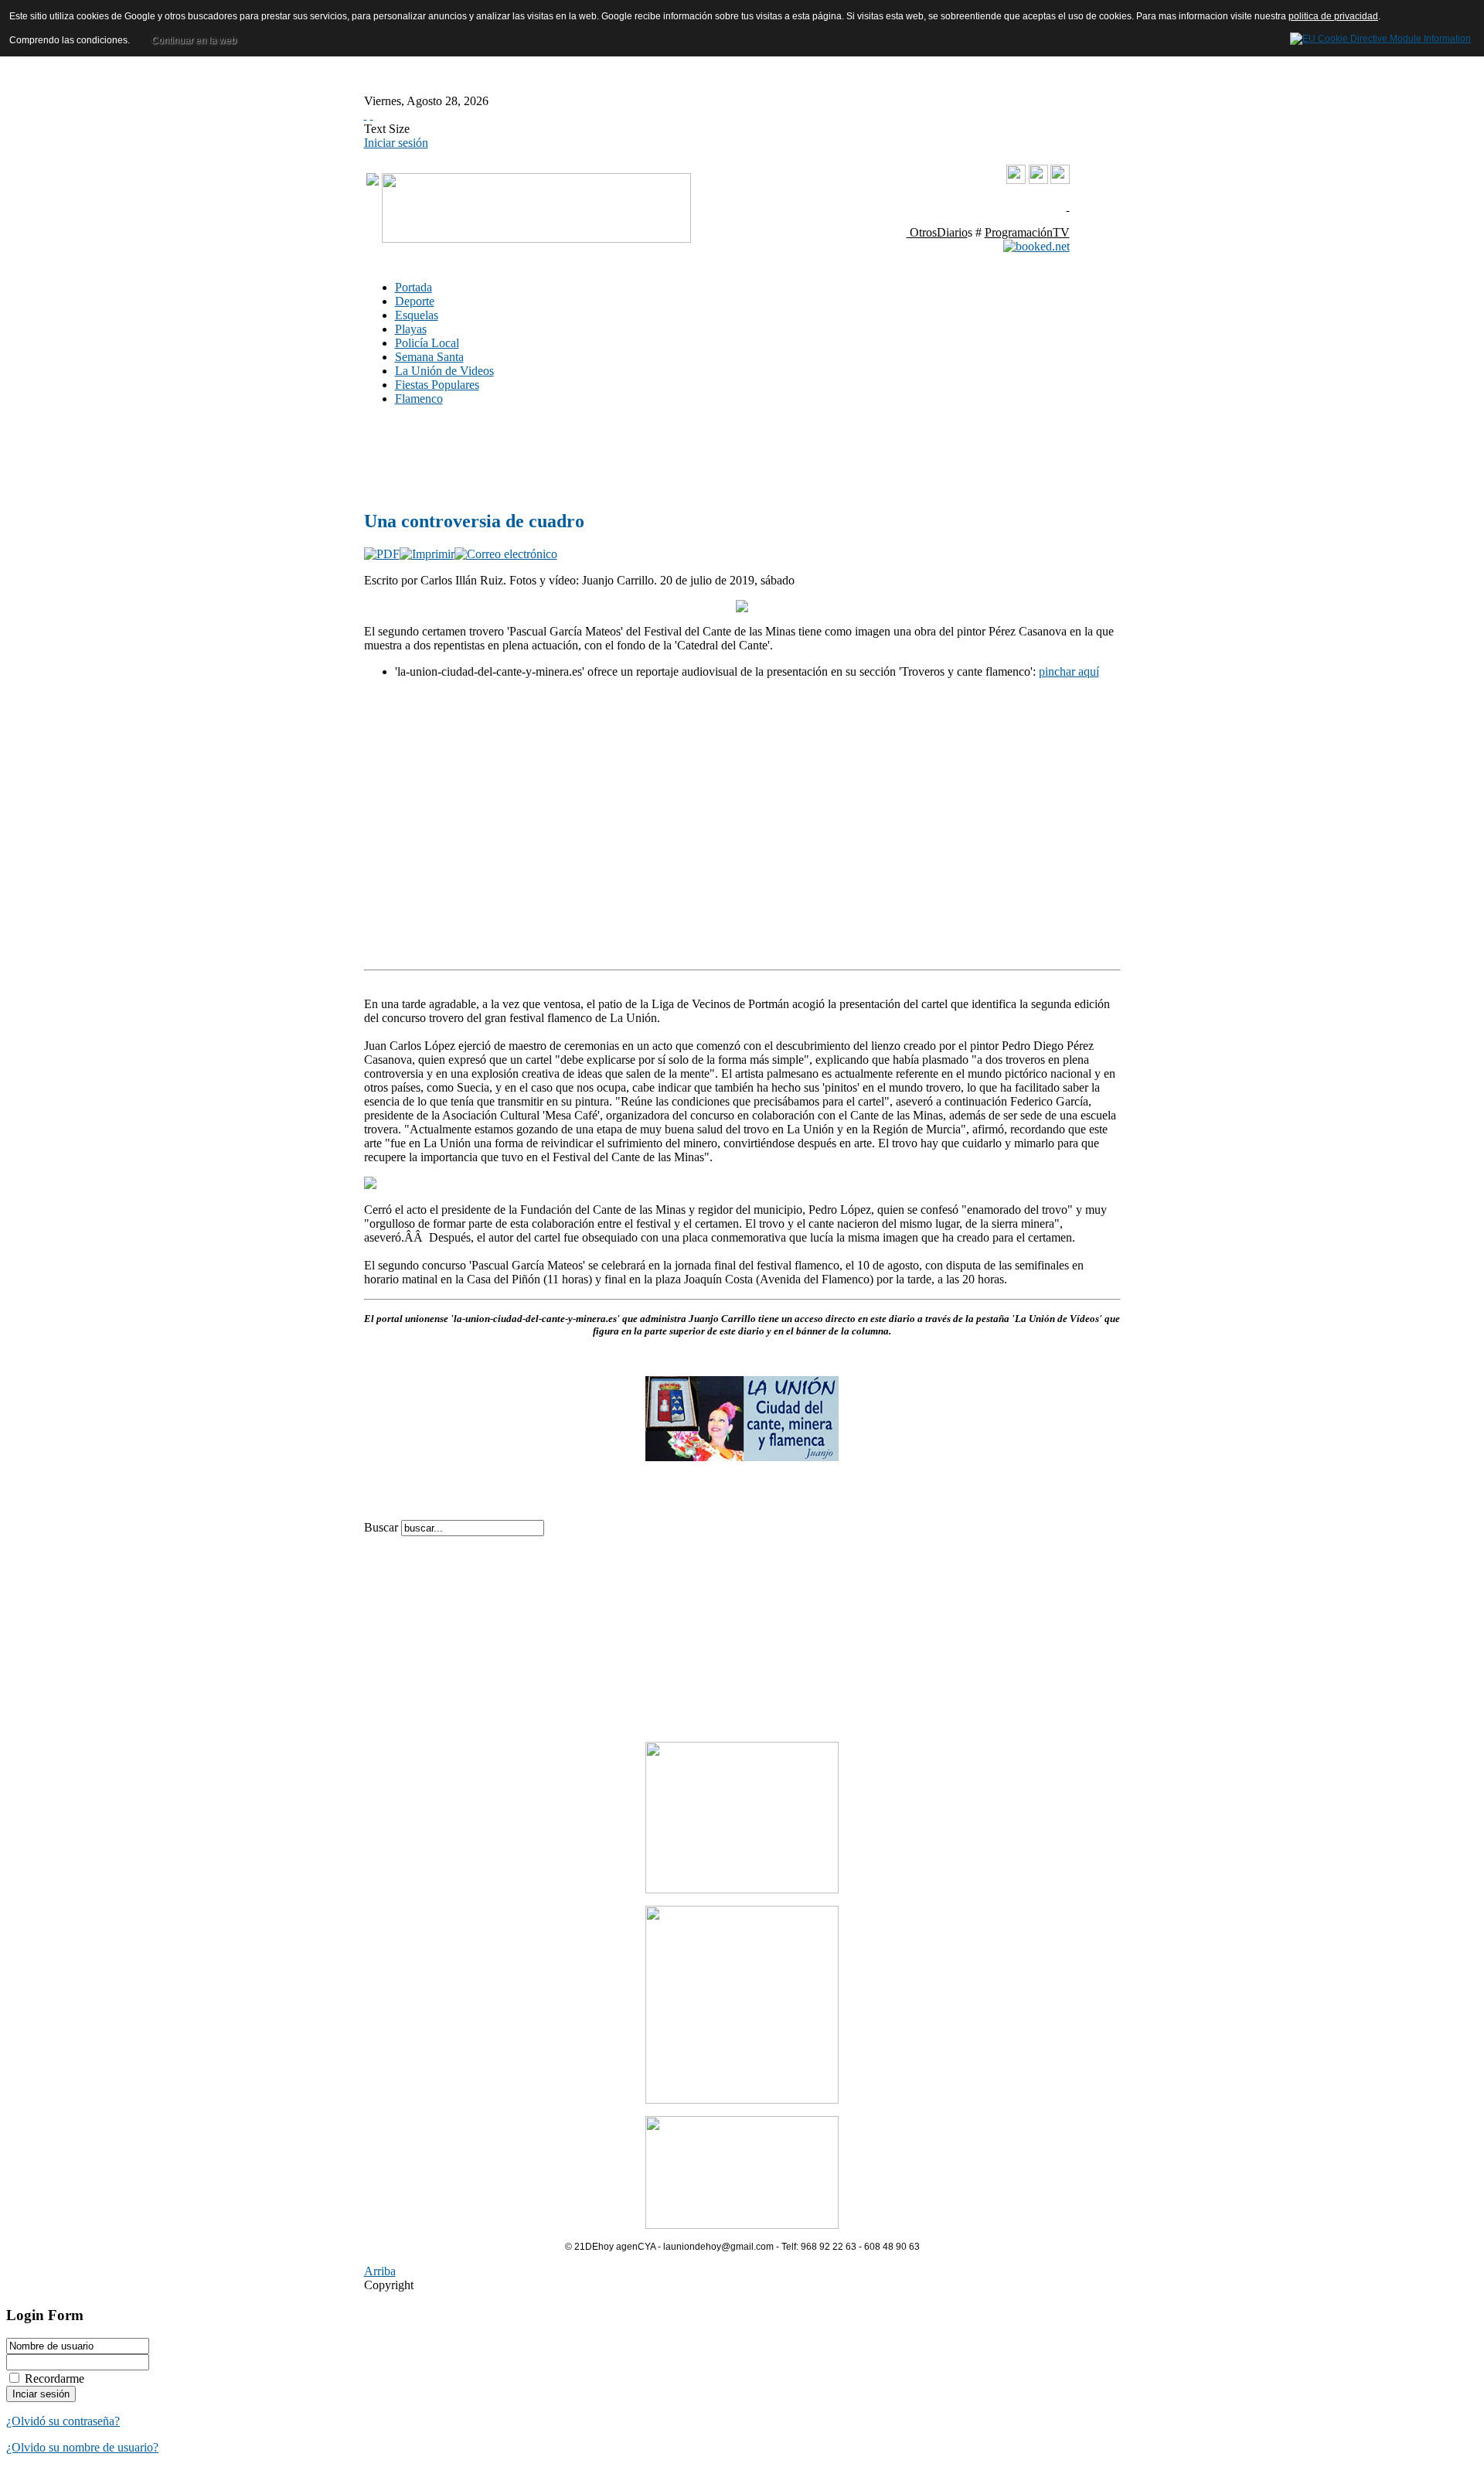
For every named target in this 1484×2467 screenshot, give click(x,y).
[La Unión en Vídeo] (1016, 181)
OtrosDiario (937, 232)
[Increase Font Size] (366, 115)
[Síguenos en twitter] (1060, 180)
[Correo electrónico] (506, 554)
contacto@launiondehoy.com (991, 206)
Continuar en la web (194, 40)
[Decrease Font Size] (372, 115)
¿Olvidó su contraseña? (63, 2421)
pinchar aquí (1069, 671)
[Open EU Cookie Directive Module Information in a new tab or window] (1380, 36)
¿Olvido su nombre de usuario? (82, 2447)
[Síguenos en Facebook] (1038, 180)
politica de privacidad (1333, 16)
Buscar (383, 1527)
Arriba (380, 2271)
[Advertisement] (596, 457)
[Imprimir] (427, 554)
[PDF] (382, 554)
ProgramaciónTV (1027, 232)
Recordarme (54, 2378)
